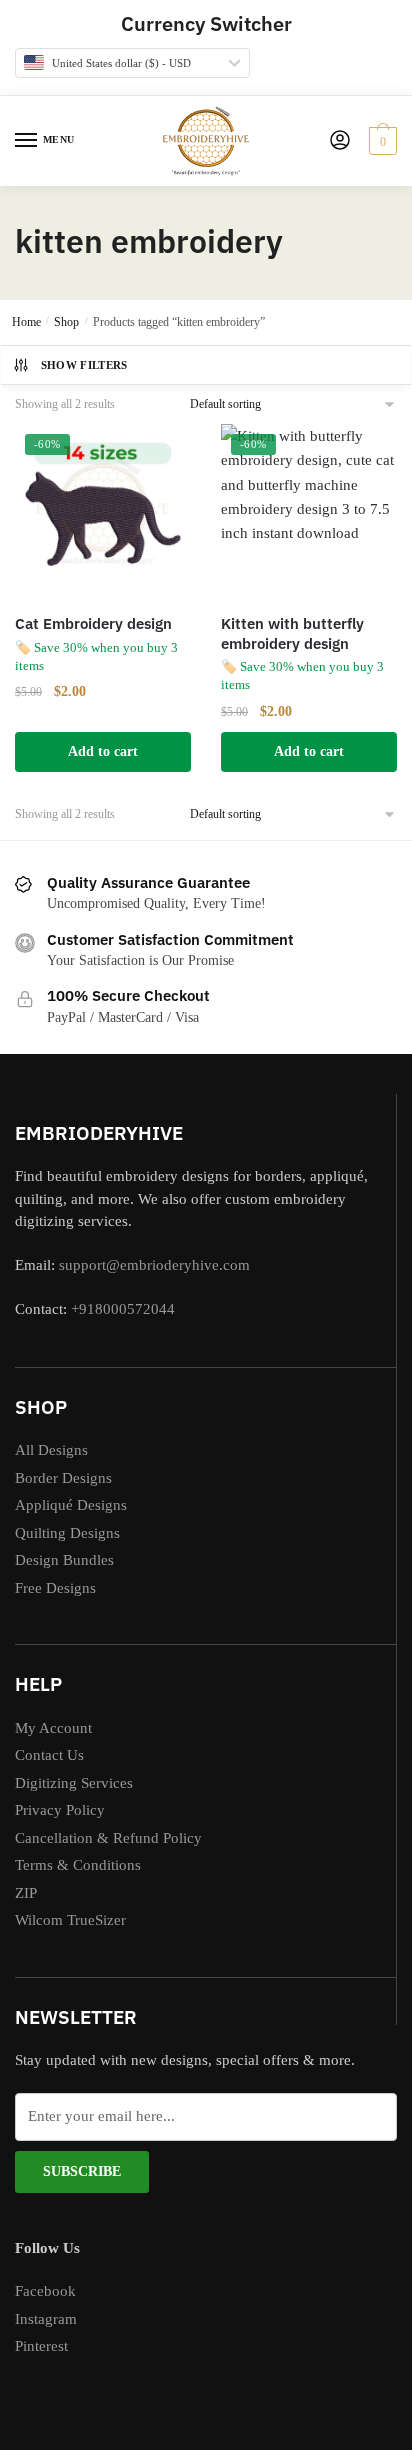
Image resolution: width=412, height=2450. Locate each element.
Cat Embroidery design (93, 623)
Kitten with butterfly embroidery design (292, 633)
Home (26, 322)
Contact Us (49, 1755)
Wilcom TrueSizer (70, 1920)
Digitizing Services (74, 1783)
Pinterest (41, 2346)
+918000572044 (123, 1309)
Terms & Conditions (78, 1865)
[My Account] (340, 141)
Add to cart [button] (103, 751)
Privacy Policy (60, 1810)
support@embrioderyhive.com (152, 1265)
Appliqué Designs (71, 1505)
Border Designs (63, 1478)
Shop (66, 322)
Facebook (45, 2291)
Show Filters (84, 365)
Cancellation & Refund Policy (108, 1838)
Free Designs (55, 1588)
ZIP (26, 1893)
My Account (53, 1728)
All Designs (51, 1450)
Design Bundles (64, 1560)
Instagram (46, 2319)
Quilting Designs (67, 1533)
